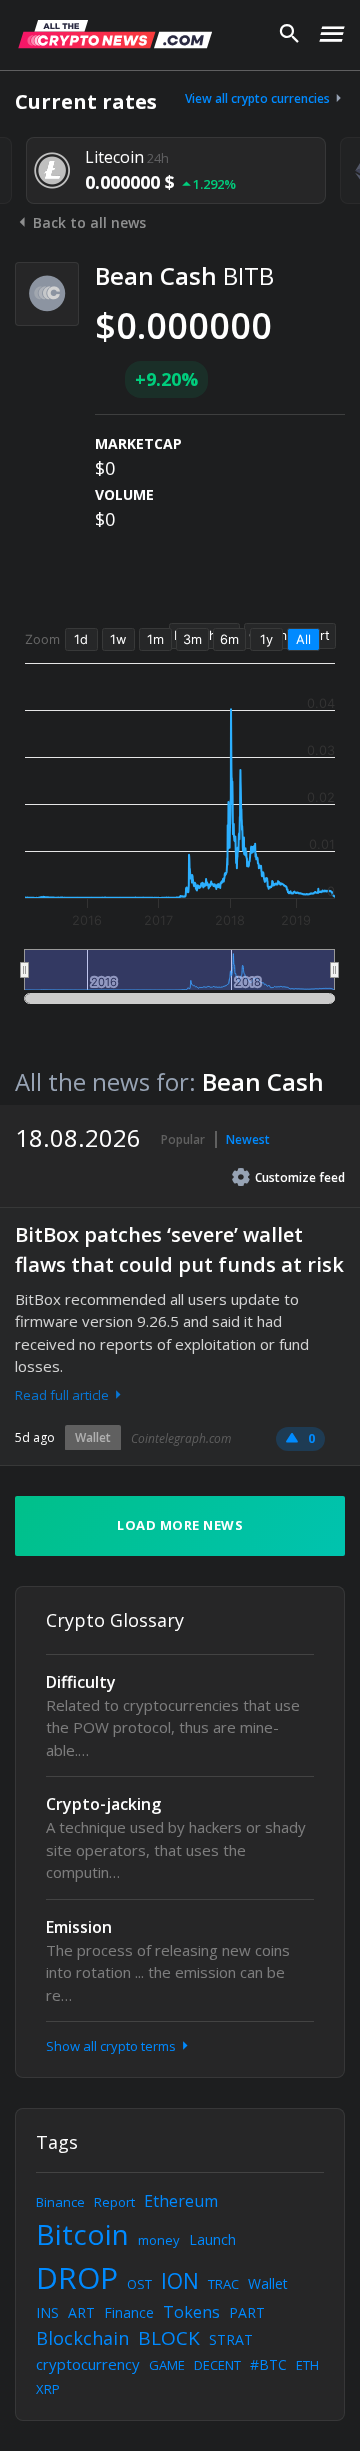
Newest (248, 1139)
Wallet (93, 1437)
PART (247, 2312)
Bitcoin (82, 2234)
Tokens (191, 2312)
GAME (167, 2365)
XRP (48, 2389)
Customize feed (300, 1177)
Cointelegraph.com (181, 1438)
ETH (307, 2365)
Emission (79, 1927)
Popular (183, 1139)
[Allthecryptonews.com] (115, 34)
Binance (60, 2202)
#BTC (268, 2364)
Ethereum (181, 2201)
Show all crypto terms (112, 2046)
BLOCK (169, 2338)
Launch (212, 2239)
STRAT (231, 2339)
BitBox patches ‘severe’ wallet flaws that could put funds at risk (179, 1249)
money (159, 2240)
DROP (77, 2277)
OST (139, 2284)
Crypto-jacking (103, 1804)
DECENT (217, 2365)
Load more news (180, 1525)
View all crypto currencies (259, 98)
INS (47, 2312)
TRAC (223, 2284)
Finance (129, 2312)
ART (81, 2312)
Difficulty (81, 1682)
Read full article (63, 1395)
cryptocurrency (88, 2364)
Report (114, 2202)
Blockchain (82, 2338)
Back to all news (87, 222)
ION (180, 2281)
